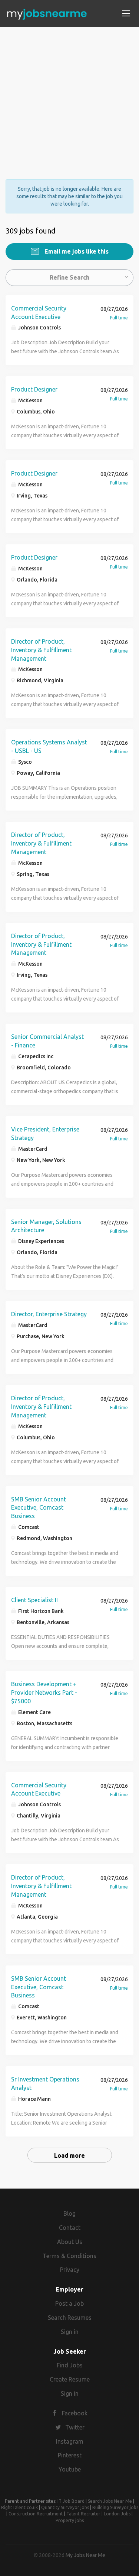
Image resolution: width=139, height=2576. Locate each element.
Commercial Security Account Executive (39, 313)
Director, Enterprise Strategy (49, 1314)
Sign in (70, 2332)
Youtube (70, 2469)
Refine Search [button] (69, 277)
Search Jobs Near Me (110, 2501)
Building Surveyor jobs (115, 2507)
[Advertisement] (69, 96)
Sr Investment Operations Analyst (45, 2084)
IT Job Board (71, 2501)
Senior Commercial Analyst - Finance (47, 1041)
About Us (70, 2242)
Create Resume (70, 2379)
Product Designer (34, 389)
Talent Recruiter (83, 2514)
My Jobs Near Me (85, 2555)
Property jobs (70, 2520)
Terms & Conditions (69, 2256)
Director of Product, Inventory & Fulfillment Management (41, 650)
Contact (70, 2228)
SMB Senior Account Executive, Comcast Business (39, 1508)
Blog (69, 2213)
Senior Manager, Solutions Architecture (46, 1226)
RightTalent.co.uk (19, 2507)
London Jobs (117, 2514)
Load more (69, 2155)
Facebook (75, 2413)
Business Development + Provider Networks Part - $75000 (44, 1693)
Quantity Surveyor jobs (65, 2507)
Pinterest (70, 2455)
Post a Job (69, 2303)
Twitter (75, 2427)
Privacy (70, 2270)
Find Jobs (70, 2365)
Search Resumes (70, 2318)
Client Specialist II (34, 1600)
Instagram (70, 2441)
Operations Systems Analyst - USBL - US (49, 746)
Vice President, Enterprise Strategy (45, 1134)
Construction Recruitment (36, 2514)
